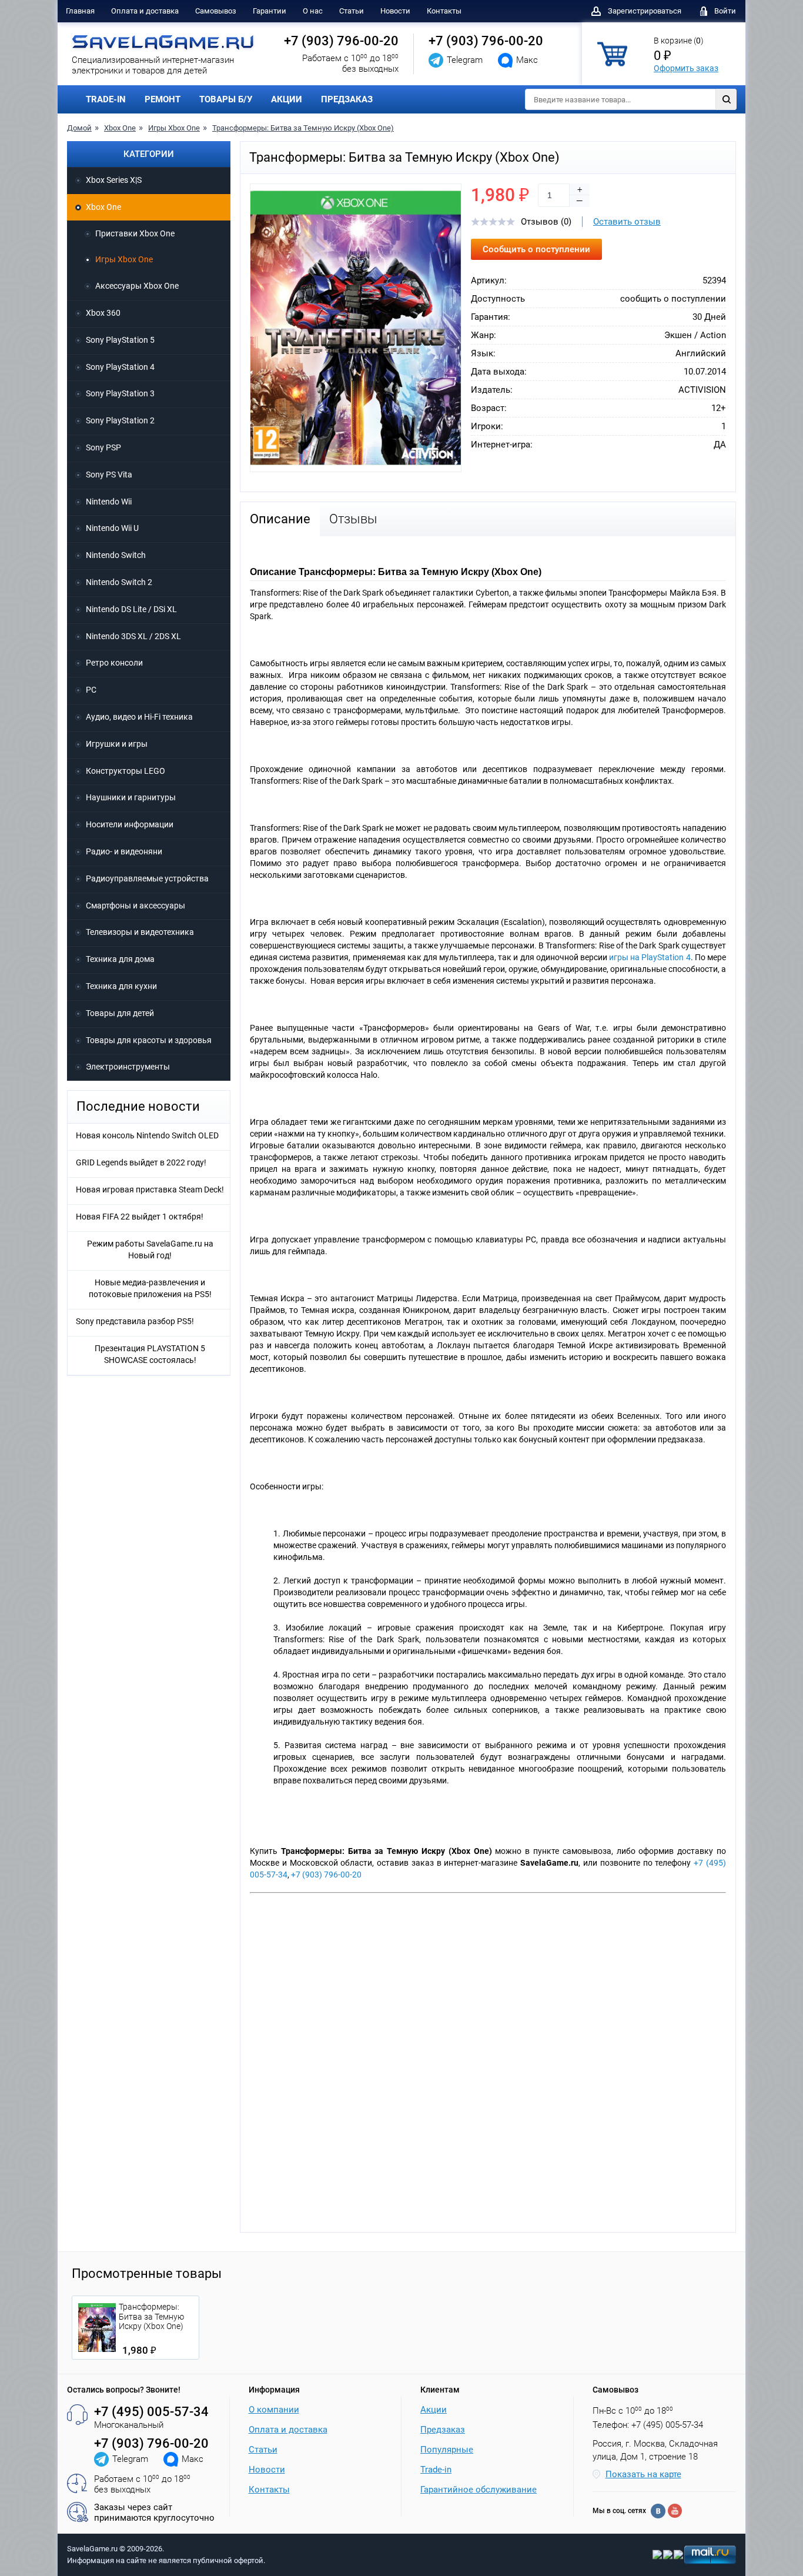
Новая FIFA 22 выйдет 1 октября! (140, 1217)
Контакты (444, 11)
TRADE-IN (106, 99)
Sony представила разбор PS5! (135, 1321)
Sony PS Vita (109, 475)
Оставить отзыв (627, 222)
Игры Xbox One (174, 128)
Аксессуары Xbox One (137, 286)
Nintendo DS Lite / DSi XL (131, 609)
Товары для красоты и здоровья (149, 1040)
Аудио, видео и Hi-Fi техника (139, 717)
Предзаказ (443, 2430)
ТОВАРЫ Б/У (226, 99)
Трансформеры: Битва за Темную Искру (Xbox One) (303, 128)
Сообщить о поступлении (536, 249)
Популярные (447, 2450)
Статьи (352, 11)
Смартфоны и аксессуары (135, 906)
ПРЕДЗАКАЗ (347, 99)
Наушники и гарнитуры (131, 797)
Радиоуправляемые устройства (147, 878)
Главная (80, 11)
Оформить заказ (686, 68)
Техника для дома (120, 959)
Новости (395, 11)
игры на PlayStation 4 (650, 957)
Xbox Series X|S (114, 180)
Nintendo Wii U (112, 528)
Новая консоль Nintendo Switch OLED (147, 1135)
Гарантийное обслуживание (479, 2490)
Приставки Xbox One (135, 233)
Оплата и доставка (145, 11)
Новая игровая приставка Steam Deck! (150, 1190)
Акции (434, 2410)
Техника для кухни (121, 986)
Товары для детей (120, 1013)
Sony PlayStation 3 (120, 393)
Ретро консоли (114, 663)
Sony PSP (103, 447)
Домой (79, 128)
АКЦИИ (287, 99)
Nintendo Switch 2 (119, 582)
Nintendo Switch (116, 555)
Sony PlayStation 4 (120, 367)
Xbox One (120, 128)
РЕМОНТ (163, 99)
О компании (274, 2410)
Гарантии (270, 11)
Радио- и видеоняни (124, 851)
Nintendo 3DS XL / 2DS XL (133, 636)
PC (91, 690)
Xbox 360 (103, 313)
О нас (313, 11)
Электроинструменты (128, 1067)
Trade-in (436, 2470)
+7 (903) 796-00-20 (341, 41)
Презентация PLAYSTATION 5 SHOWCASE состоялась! (150, 1354)
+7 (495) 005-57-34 (151, 2412)
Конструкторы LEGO (126, 771)
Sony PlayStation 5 (120, 340)
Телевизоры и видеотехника (140, 932)
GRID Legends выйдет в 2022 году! (141, 1162)
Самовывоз (216, 11)
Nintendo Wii (109, 502)
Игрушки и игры (117, 744)
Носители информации (130, 824)
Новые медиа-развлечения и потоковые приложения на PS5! (150, 1288)
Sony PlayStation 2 (120, 420)
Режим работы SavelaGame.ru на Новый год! (150, 1249)
